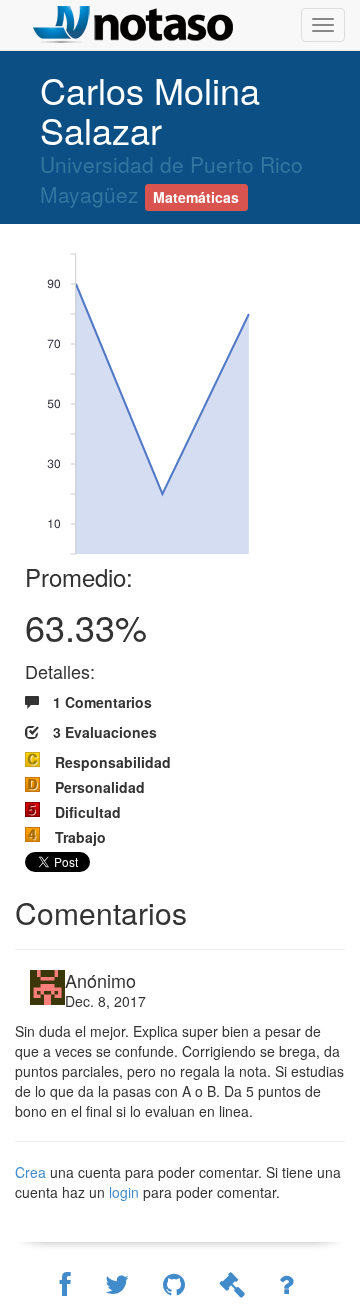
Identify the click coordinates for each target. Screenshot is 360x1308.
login (126, 1192)
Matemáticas (196, 197)
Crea (30, 1172)
